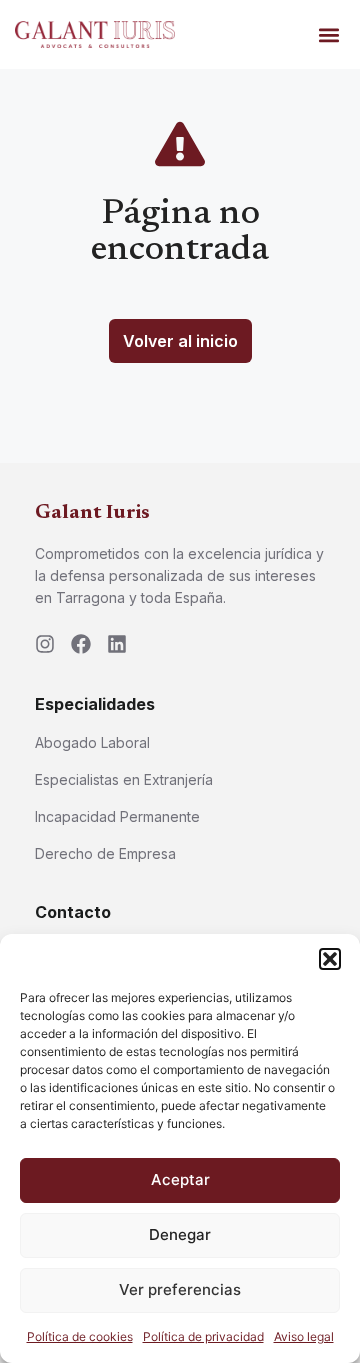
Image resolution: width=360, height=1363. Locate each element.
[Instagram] (45, 644)
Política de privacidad (203, 1336)
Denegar (180, 1234)
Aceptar (180, 1179)
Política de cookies (80, 1336)
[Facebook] (81, 644)
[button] (330, 959)
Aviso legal (304, 1336)
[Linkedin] (117, 644)
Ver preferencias (180, 1289)
